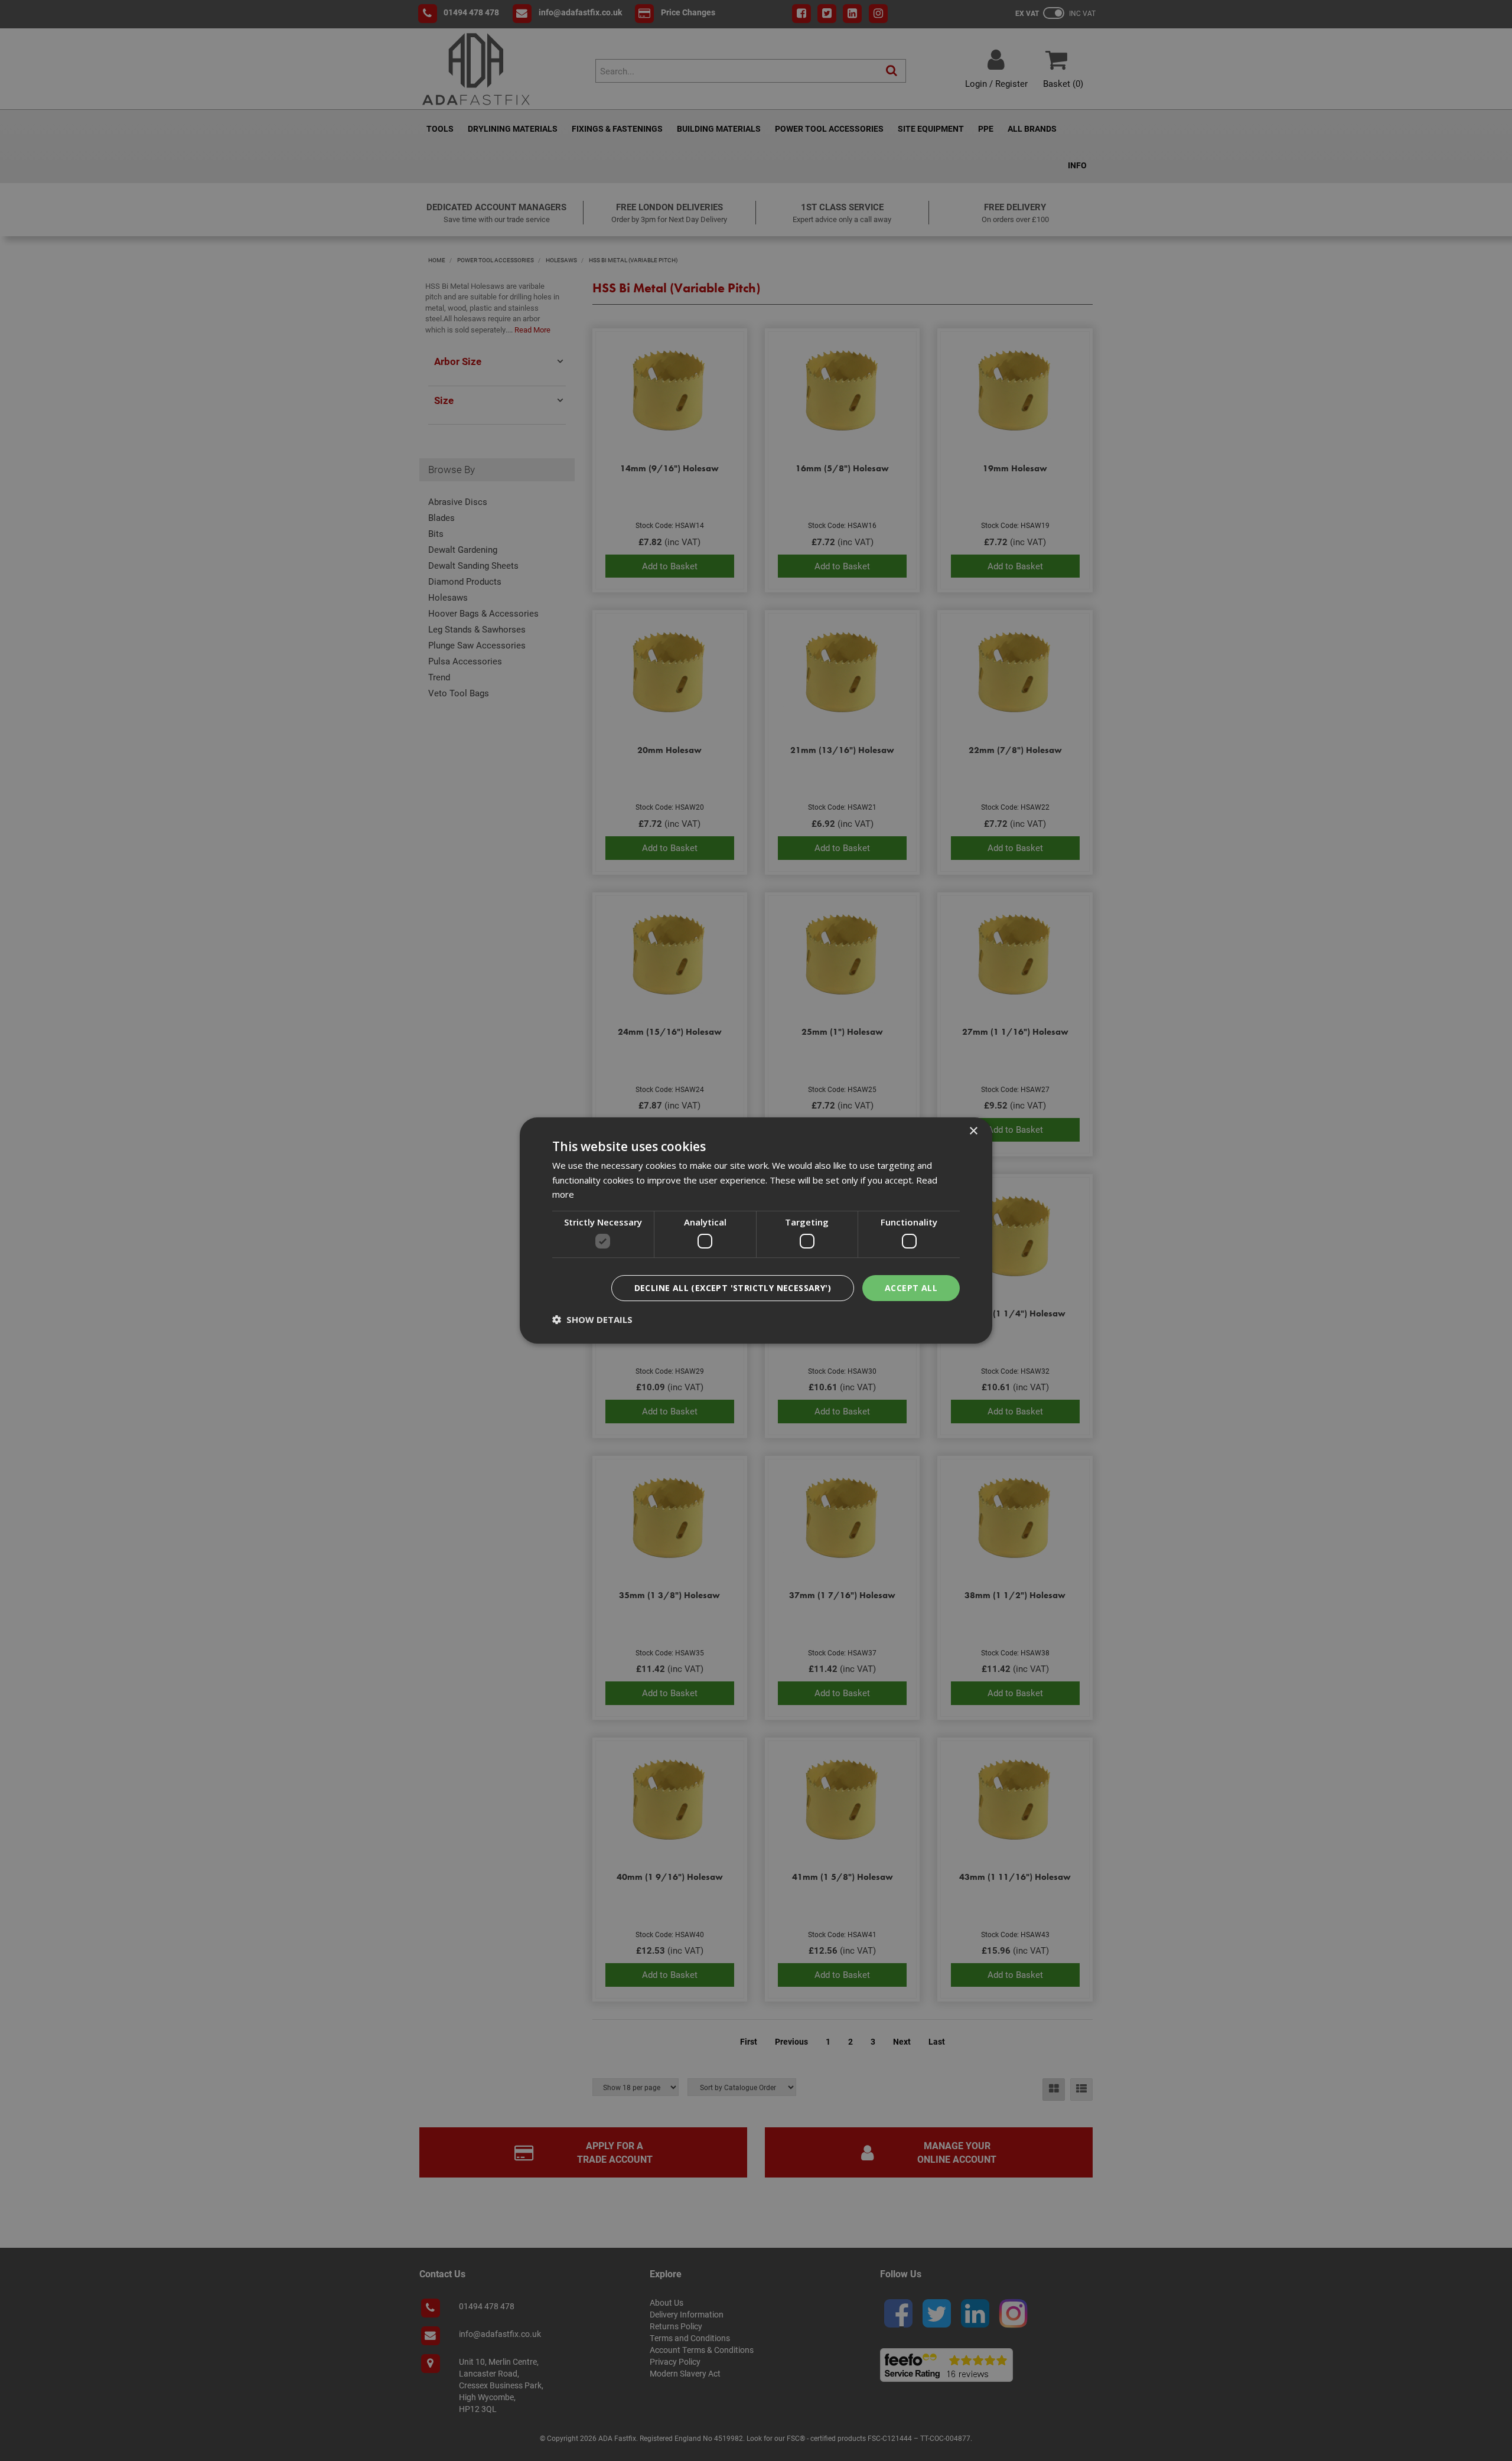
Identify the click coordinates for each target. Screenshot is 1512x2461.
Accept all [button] (911, 1288)
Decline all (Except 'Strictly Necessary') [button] (733, 1288)
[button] (592, 1319)
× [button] (973, 1131)
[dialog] (756, 1231)
